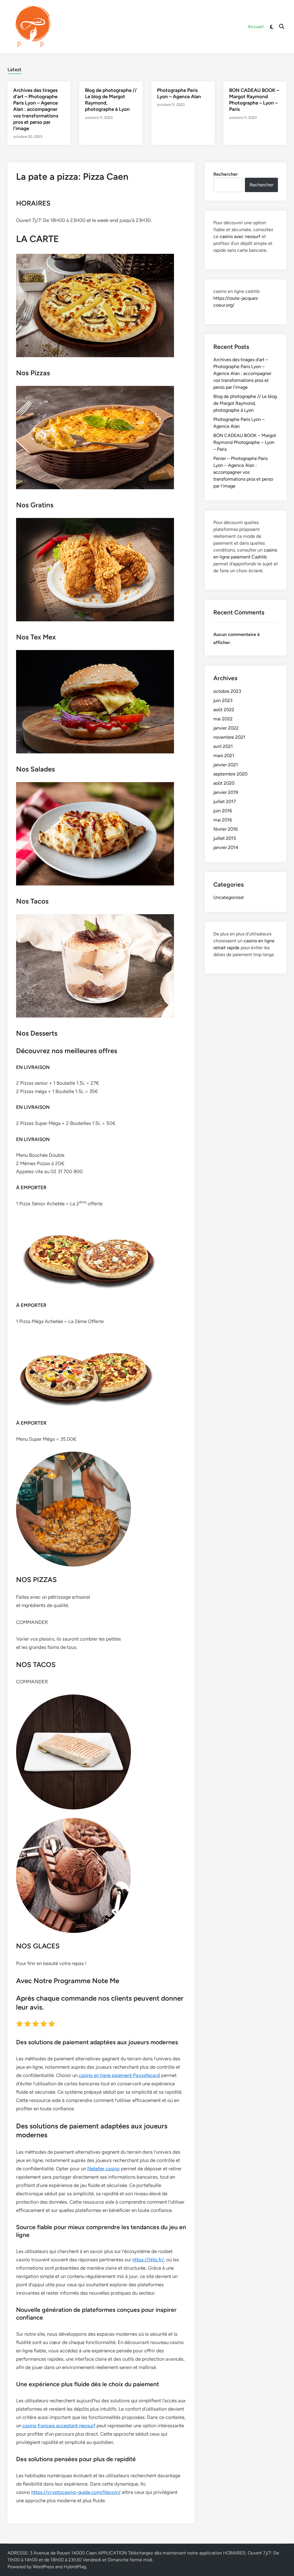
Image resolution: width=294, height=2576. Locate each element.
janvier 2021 (226, 765)
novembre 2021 (229, 737)
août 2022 (224, 710)
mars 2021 (224, 756)
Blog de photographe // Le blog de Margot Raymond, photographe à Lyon (245, 403)
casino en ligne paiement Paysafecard (119, 2075)
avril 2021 (223, 746)
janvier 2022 (226, 728)
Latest (14, 69)
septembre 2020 (230, 774)
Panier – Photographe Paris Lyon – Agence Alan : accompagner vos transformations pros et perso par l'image (243, 472)
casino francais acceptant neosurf (59, 2426)
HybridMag (75, 2567)
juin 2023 (223, 700)
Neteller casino (104, 2169)
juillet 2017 (225, 801)
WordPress (43, 2567)
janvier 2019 (226, 792)
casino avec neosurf (240, 236)
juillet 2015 (225, 838)
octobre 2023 (227, 691)
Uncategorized (228, 897)
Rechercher (226, 174)
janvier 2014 (226, 847)
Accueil (256, 27)
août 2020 (224, 783)
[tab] (14, 69)
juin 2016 (223, 811)
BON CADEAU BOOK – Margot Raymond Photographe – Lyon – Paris (245, 442)
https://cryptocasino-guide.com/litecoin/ (76, 2492)
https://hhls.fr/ (148, 2260)
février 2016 (226, 829)
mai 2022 (223, 719)
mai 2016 (223, 820)
